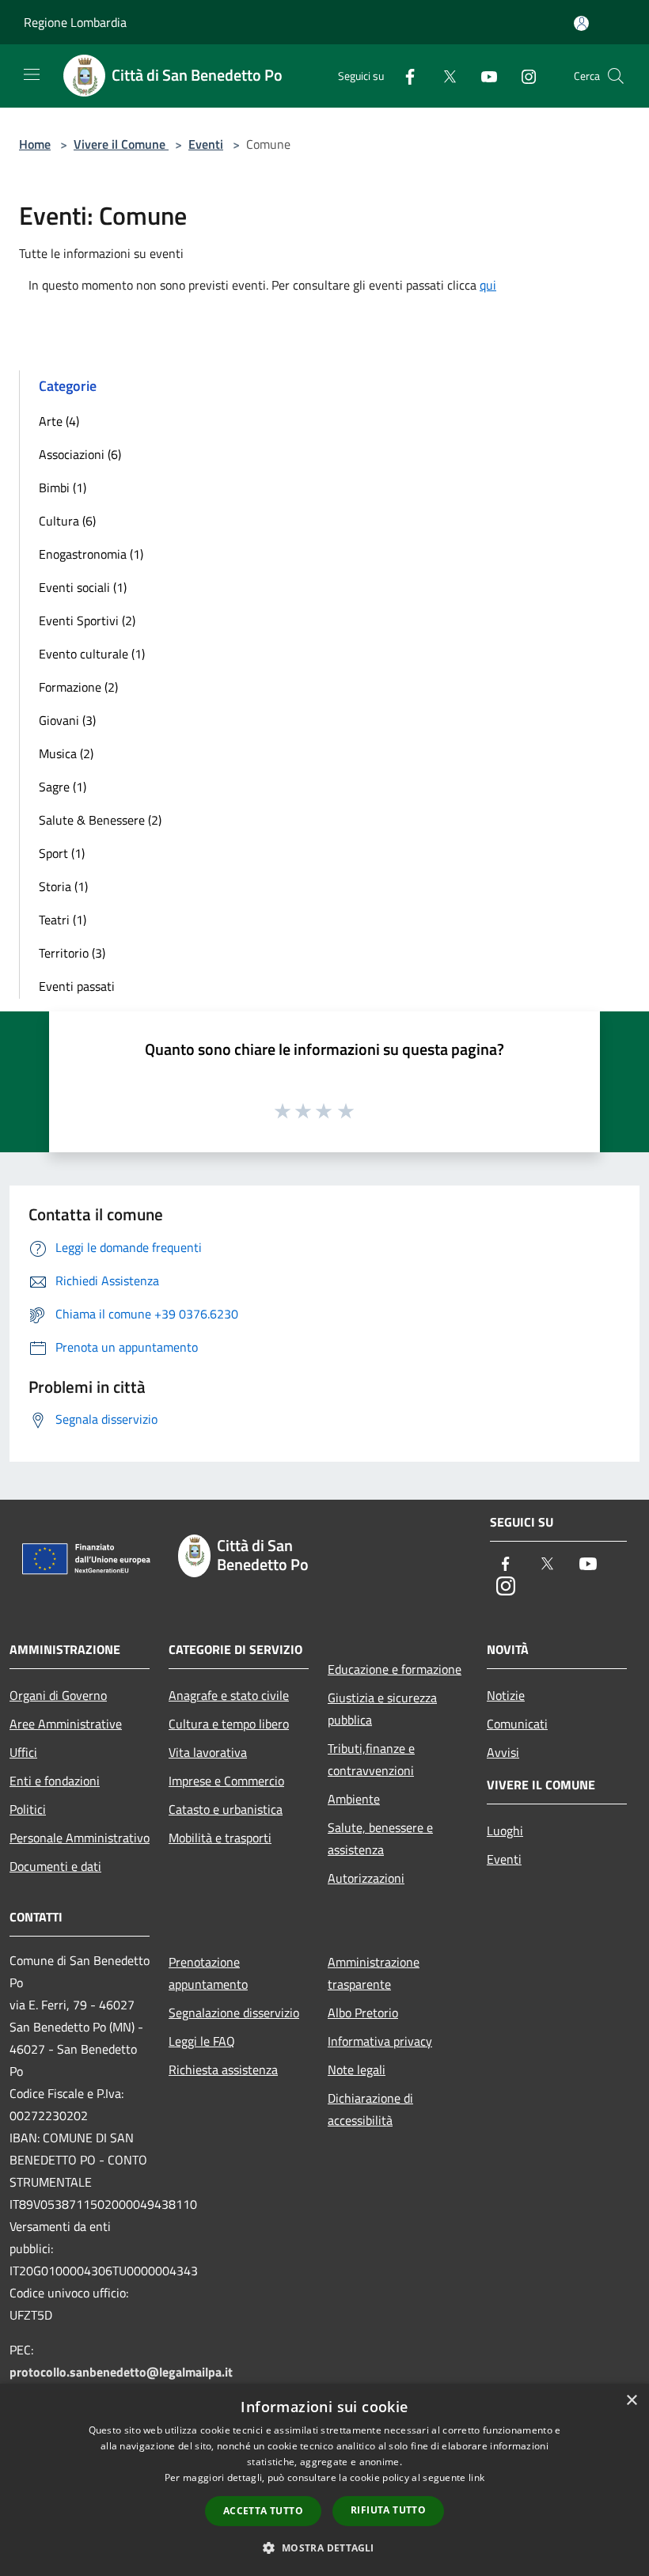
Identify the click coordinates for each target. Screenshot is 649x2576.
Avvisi (503, 1752)
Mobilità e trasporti (220, 1838)
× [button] (631, 2401)
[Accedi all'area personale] (581, 23)
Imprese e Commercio (226, 1781)
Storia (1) (63, 886)
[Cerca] (616, 76)
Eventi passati (77, 986)
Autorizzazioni (366, 1878)
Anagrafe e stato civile (229, 1695)
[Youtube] (483, 76)
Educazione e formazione (395, 1669)
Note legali (357, 2070)
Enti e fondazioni (55, 1781)
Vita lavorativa (208, 1752)
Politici (28, 1809)
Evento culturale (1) (92, 654)
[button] (324, 2548)
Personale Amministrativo (80, 1838)
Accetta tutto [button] (263, 2511)
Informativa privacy (380, 2041)
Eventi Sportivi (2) (87, 620)
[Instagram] (522, 76)
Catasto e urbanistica (226, 1809)
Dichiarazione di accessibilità (370, 2109)
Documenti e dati (55, 1866)
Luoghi (505, 1831)
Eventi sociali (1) (83, 587)
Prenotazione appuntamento (208, 1973)
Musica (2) (66, 753)
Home (35, 144)
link (476, 2477)
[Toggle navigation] (32, 74)
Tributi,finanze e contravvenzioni (371, 1759)
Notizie (506, 1695)
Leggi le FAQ (202, 2041)
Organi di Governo (58, 1695)
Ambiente (354, 1799)
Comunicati (517, 1724)
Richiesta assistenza (223, 2070)
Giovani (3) (67, 720)
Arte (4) (59, 421)
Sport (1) (62, 853)
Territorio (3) (72, 953)
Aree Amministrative (66, 1724)
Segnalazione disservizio (234, 2013)
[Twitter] (443, 76)
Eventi (206, 144)
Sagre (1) (63, 787)
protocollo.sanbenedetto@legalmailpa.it (121, 2372)
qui (488, 285)
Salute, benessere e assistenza (380, 1838)
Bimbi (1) (63, 488)
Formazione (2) (78, 687)
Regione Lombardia (75, 22)
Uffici (23, 1752)
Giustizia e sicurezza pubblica (382, 1709)
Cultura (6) (67, 521)
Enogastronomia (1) (91, 554)
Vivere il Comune (121, 144)
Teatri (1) (63, 920)
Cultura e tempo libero (229, 1724)
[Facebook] (404, 76)
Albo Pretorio (363, 2013)
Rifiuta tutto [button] (388, 2510)
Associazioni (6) (80, 454)
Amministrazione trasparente (374, 1973)
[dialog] (324, 2480)
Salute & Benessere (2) (100, 820)
